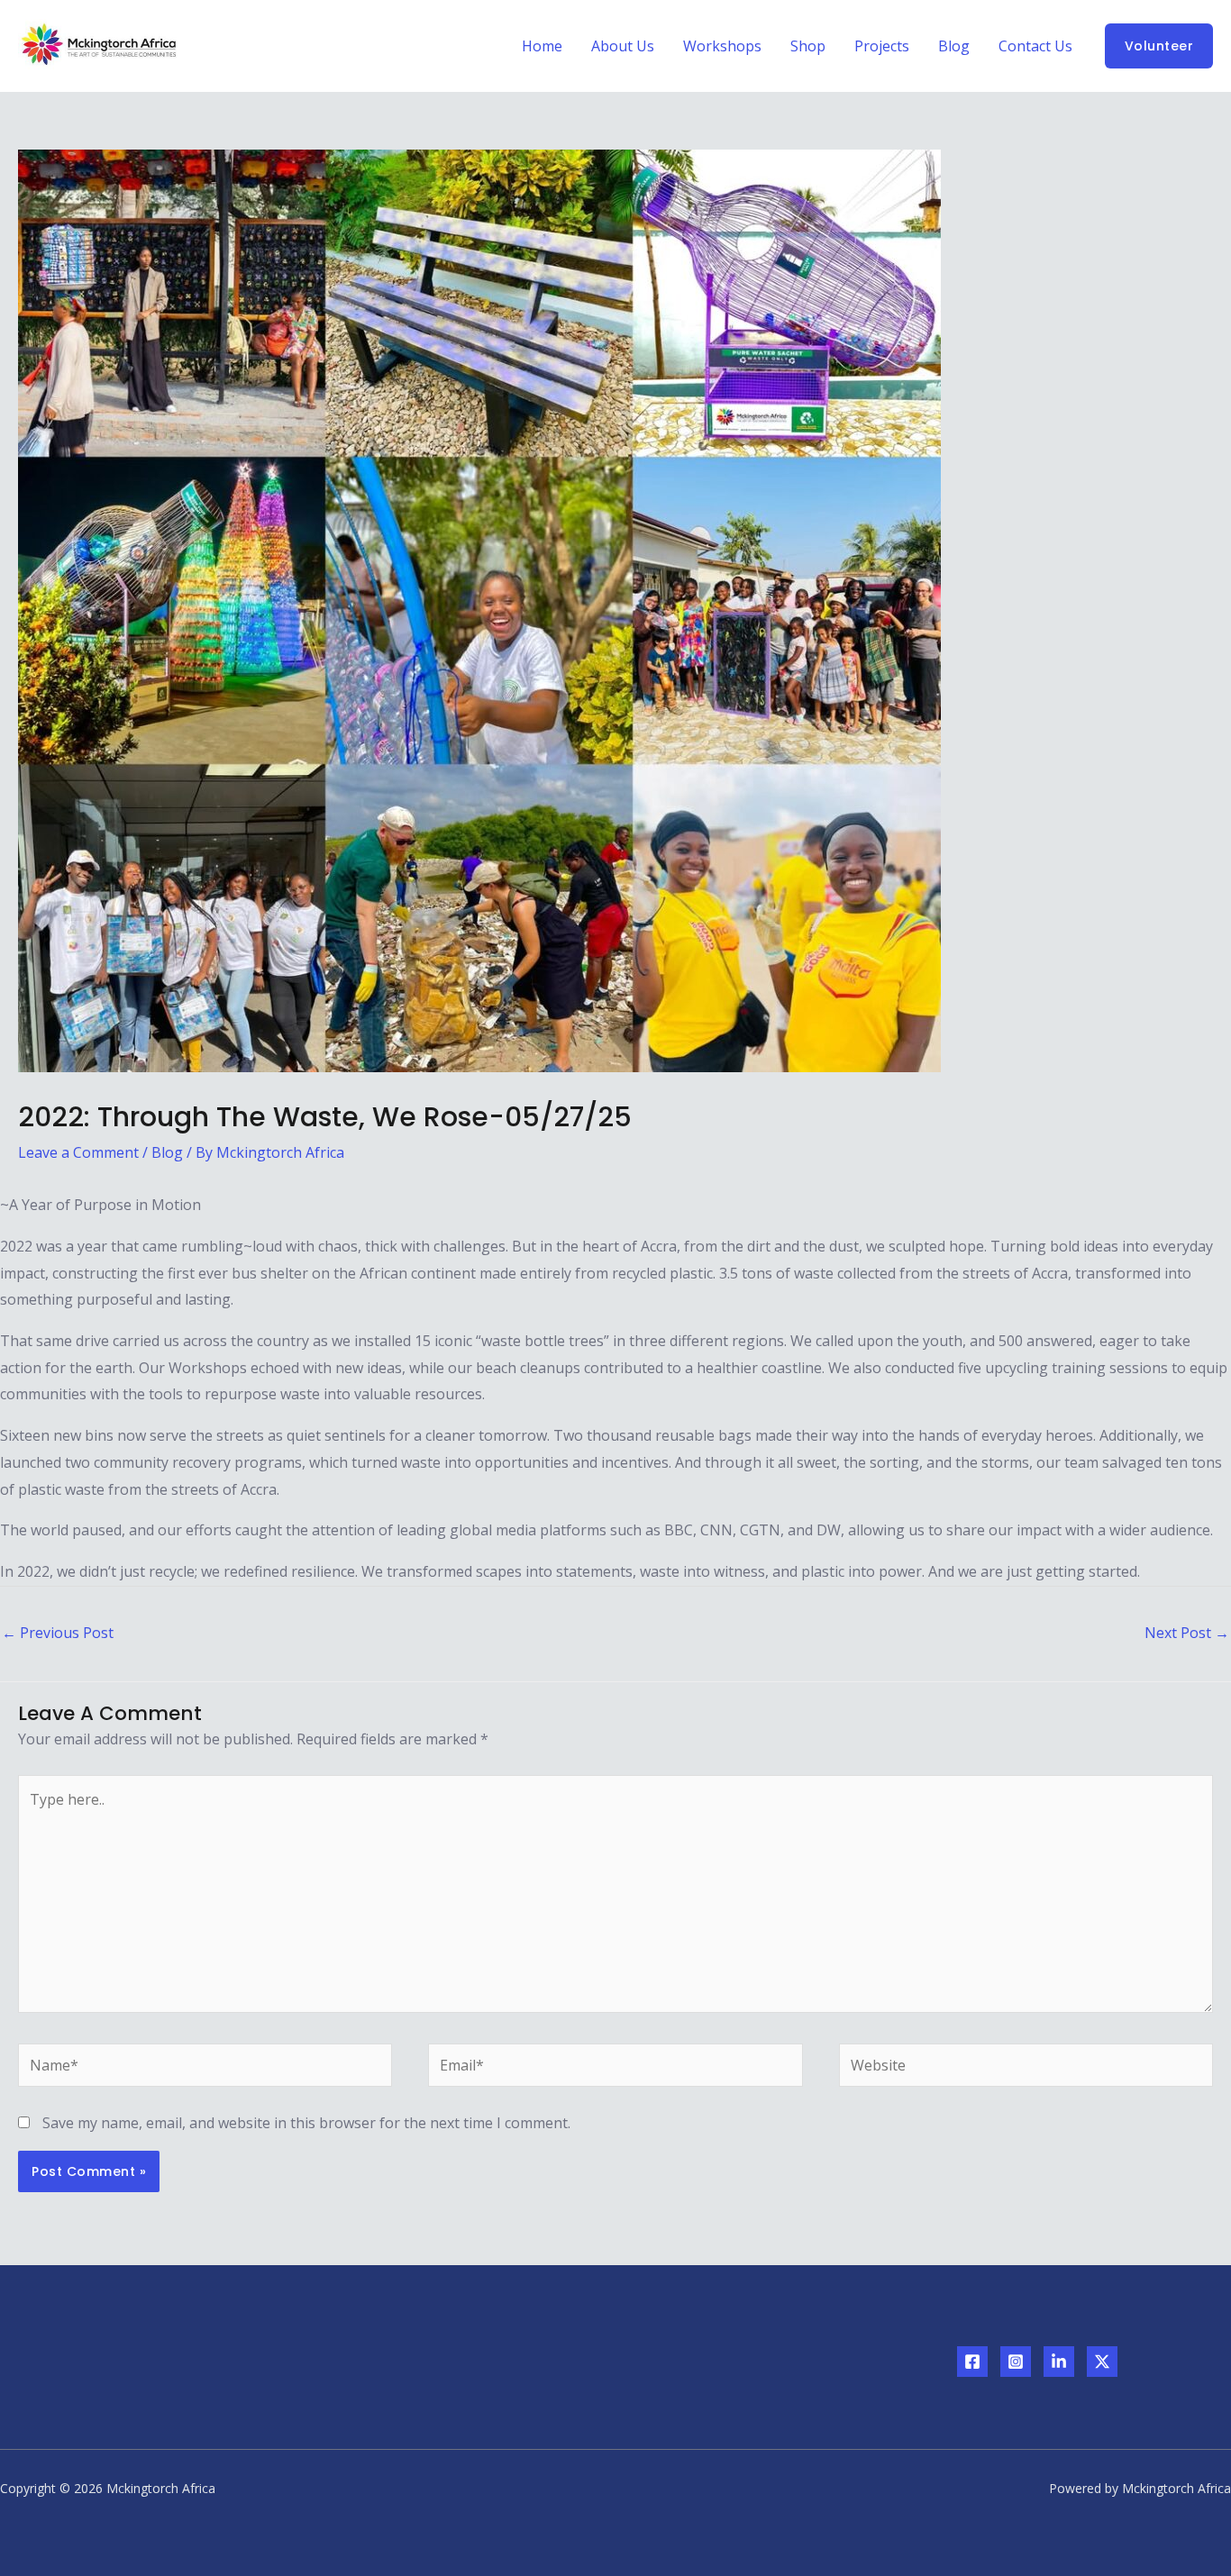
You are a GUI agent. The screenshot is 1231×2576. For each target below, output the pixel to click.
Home (542, 46)
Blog (954, 46)
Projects (882, 46)
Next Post (1187, 1633)
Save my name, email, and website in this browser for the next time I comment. (306, 2123)
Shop (808, 46)
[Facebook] (972, 2362)
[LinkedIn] (1059, 2362)
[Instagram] (1016, 2362)
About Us (623, 46)
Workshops (722, 46)
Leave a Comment (78, 1152)
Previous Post (58, 1633)
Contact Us (1035, 46)
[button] (1159, 46)
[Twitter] (1102, 2362)
